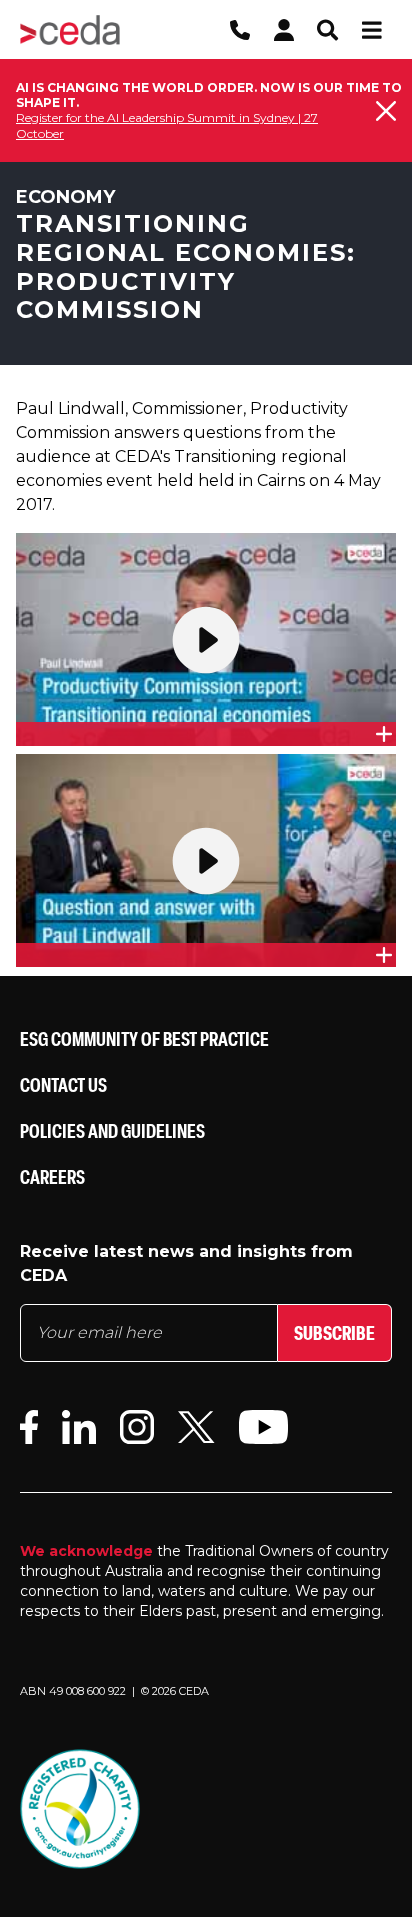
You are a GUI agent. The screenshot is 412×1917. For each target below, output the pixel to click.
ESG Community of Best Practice (144, 1038)
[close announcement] (386, 111)
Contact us (63, 1084)
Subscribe (334, 1332)
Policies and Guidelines (112, 1130)
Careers (52, 1176)
